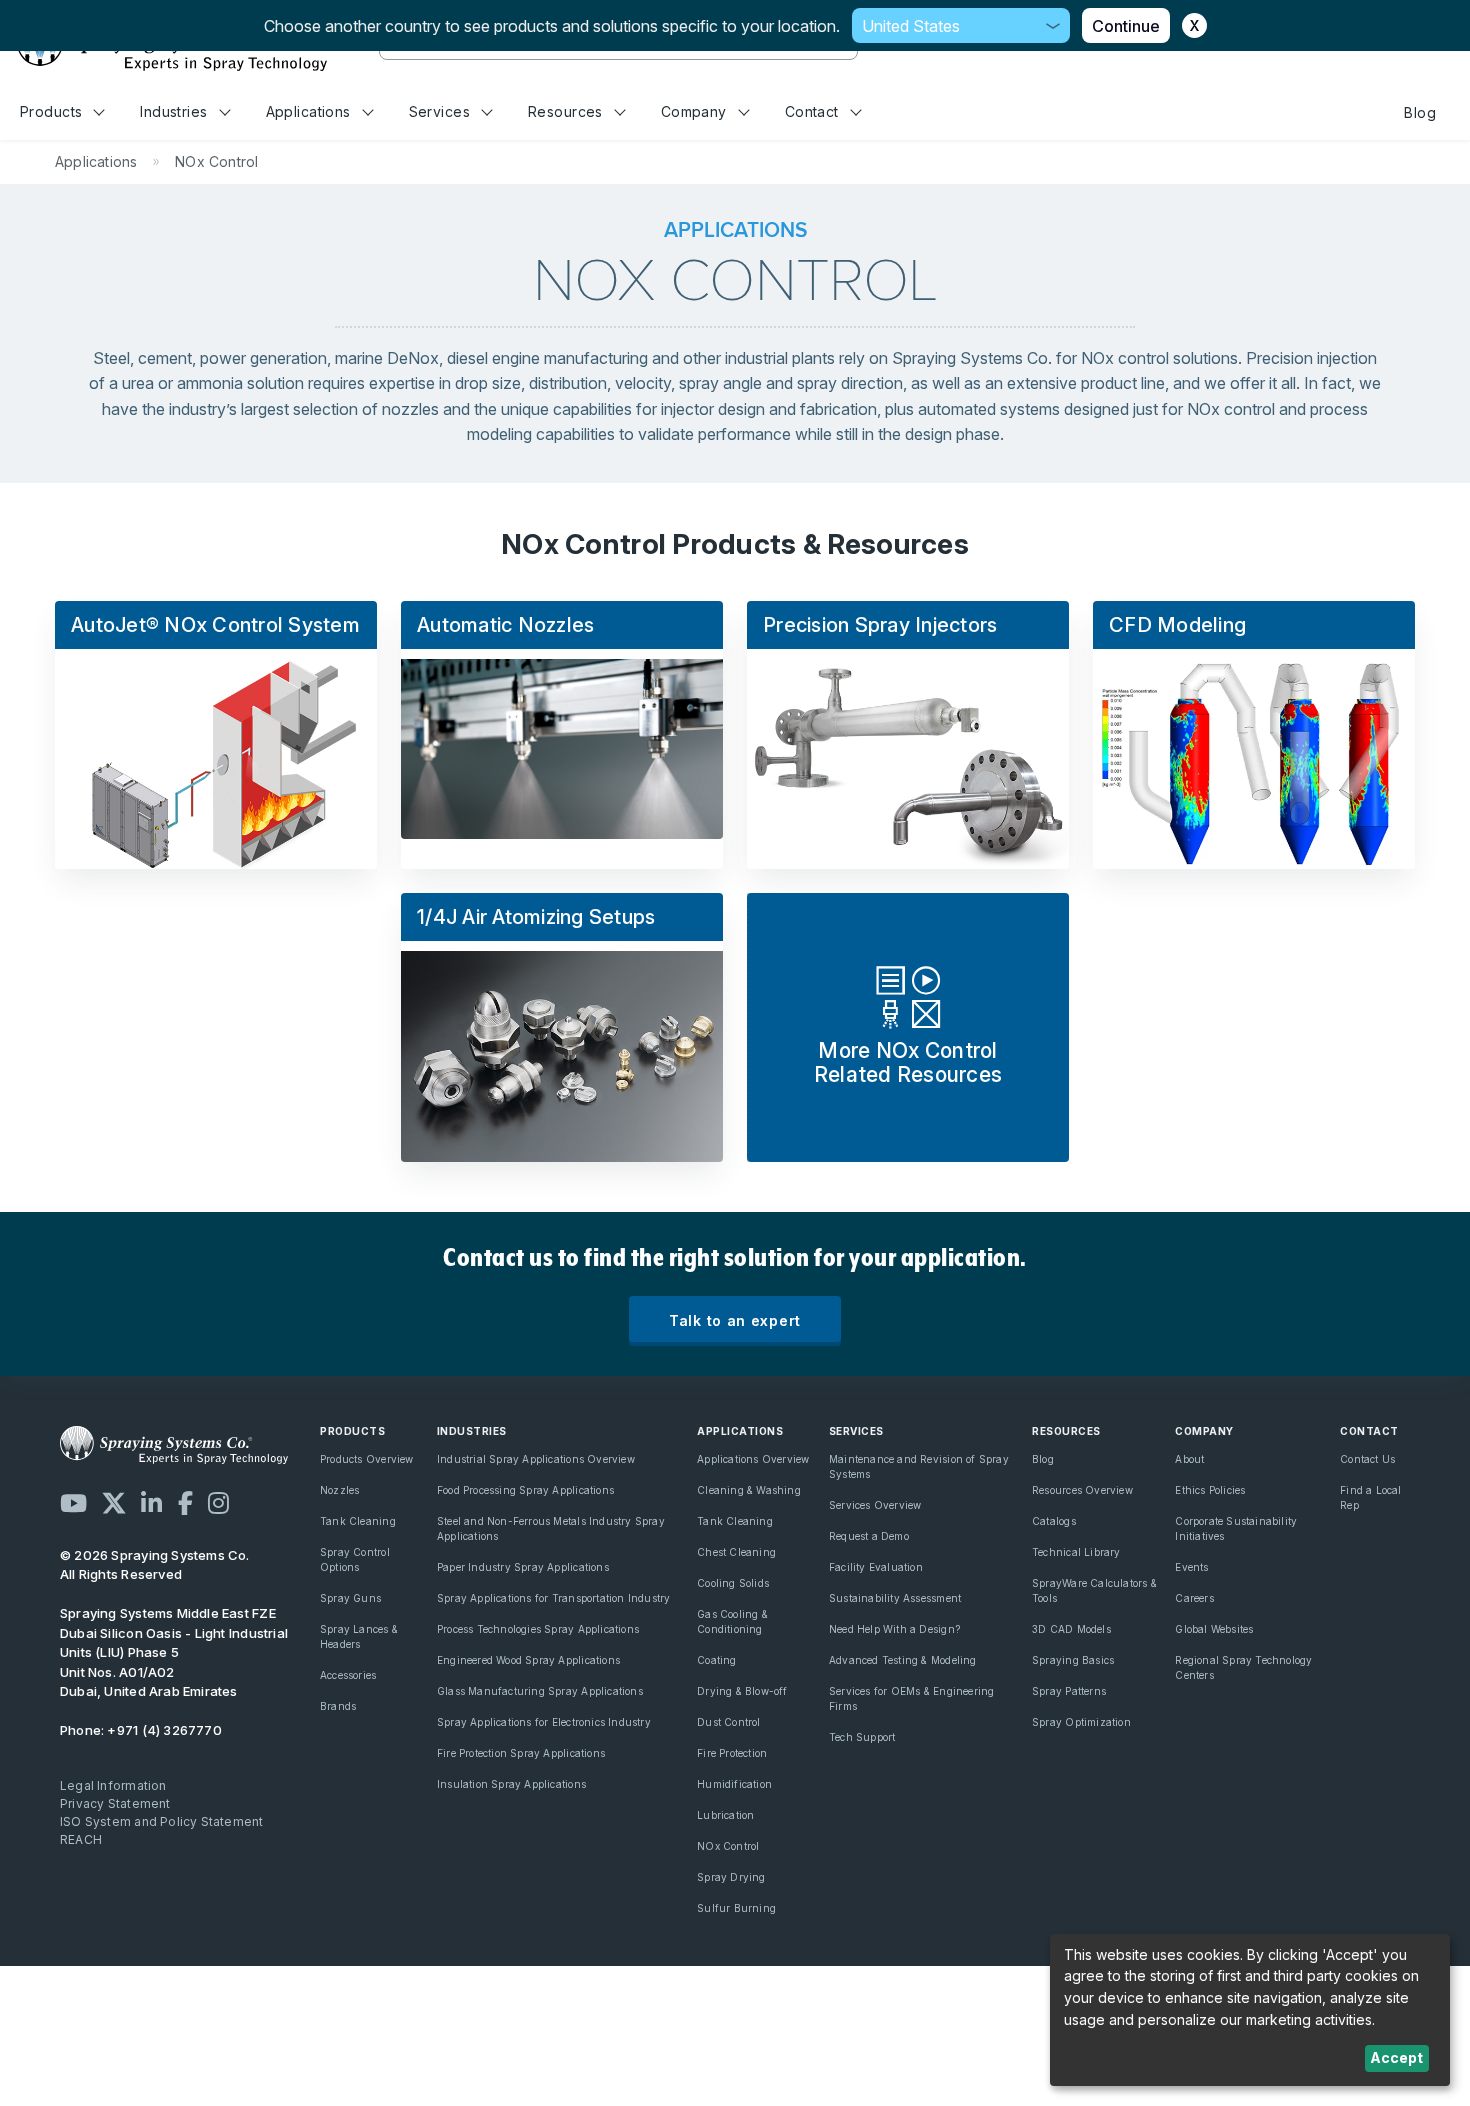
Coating (716, 1660)
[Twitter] (114, 1503)
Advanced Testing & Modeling (903, 1660)
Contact (812, 111)
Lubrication (725, 1815)
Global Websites (1214, 1629)
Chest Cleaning (736, 1552)
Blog (1420, 112)
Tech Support (862, 1737)
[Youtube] (73, 1503)
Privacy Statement (115, 1803)
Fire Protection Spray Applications (521, 1753)
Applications (308, 111)
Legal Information (113, 1785)
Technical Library (1076, 1552)
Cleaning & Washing (749, 1490)
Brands (338, 1706)
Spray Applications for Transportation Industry (554, 1598)
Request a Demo (869, 1536)
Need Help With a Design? (894, 1629)
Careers (1194, 1598)
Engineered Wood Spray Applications (528, 1660)
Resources (565, 111)
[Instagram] (218, 1503)
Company (694, 111)
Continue (1126, 26)
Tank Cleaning (358, 1521)
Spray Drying (731, 1877)
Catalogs (1054, 1521)
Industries (173, 111)
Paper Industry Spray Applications (523, 1567)
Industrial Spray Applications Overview (536, 1459)
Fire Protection (732, 1753)
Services (439, 111)
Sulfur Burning (736, 1908)
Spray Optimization (1081, 1722)
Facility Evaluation (876, 1567)
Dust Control (729, 1722)
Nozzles (339, 1490)
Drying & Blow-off (742, 1691)
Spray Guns (350, 1598)
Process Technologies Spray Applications (538, 1629)
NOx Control (728, 1846)
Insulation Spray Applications (511, 1784)
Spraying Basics (1073, 1660)
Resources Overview (1082, 1490)
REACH (81, 1839)
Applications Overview (753, 1459)
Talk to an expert (735, 1320)
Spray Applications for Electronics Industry (544, 1722)
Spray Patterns (1069, 1691)
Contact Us (1367, 1459)
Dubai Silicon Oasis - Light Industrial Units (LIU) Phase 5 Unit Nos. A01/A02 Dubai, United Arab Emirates (174, 1652)
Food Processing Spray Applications (525, 1490)
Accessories (348, 1675)
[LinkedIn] (151, 1503)
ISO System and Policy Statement (162, 1821)
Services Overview (875, 1505)
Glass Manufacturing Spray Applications (540, 1691)
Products (51, 111)
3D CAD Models (1071, 1629)
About (1189, 1459)
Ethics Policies (1210, 1490)
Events (1191, 1567)
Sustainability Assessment (895, 1598)
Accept (1396, 2057)
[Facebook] (185, 1503)
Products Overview (367, 1459)
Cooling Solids (733, 1583)
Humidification (734, 1784)
